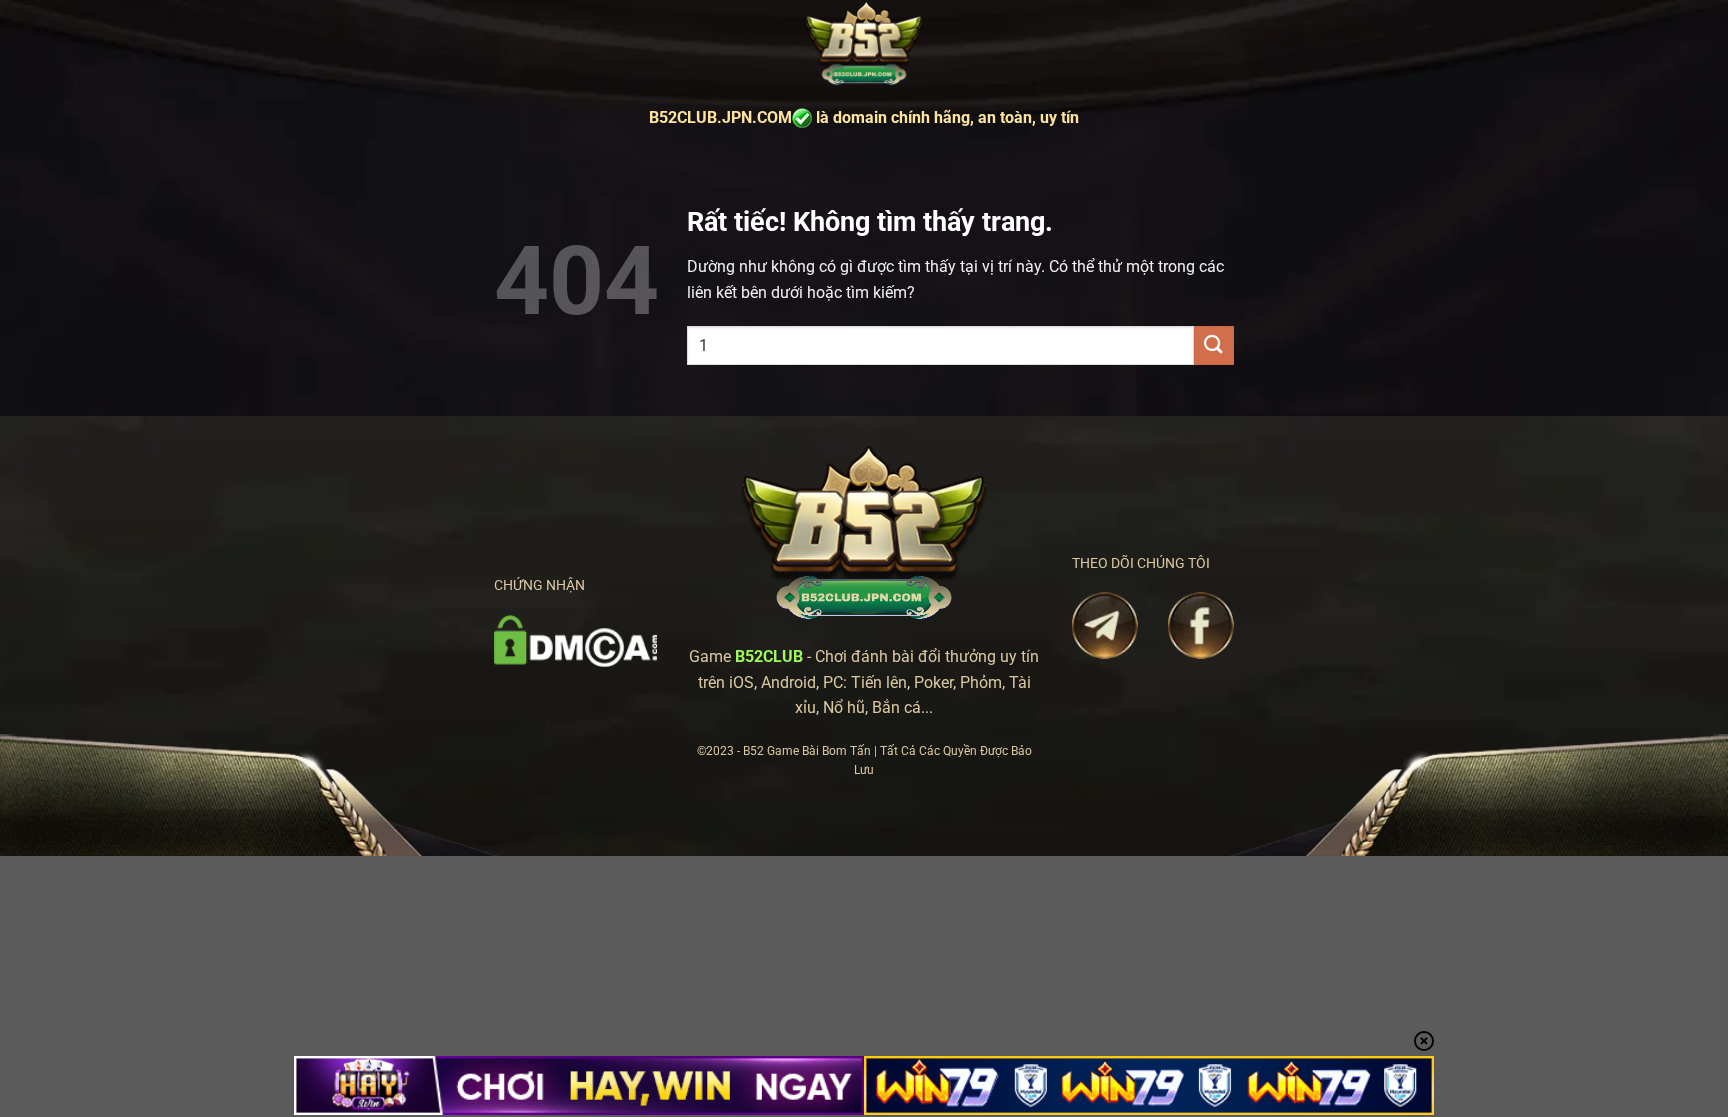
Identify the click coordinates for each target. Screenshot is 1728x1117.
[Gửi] (1214, 345)
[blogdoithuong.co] (864, 44)
